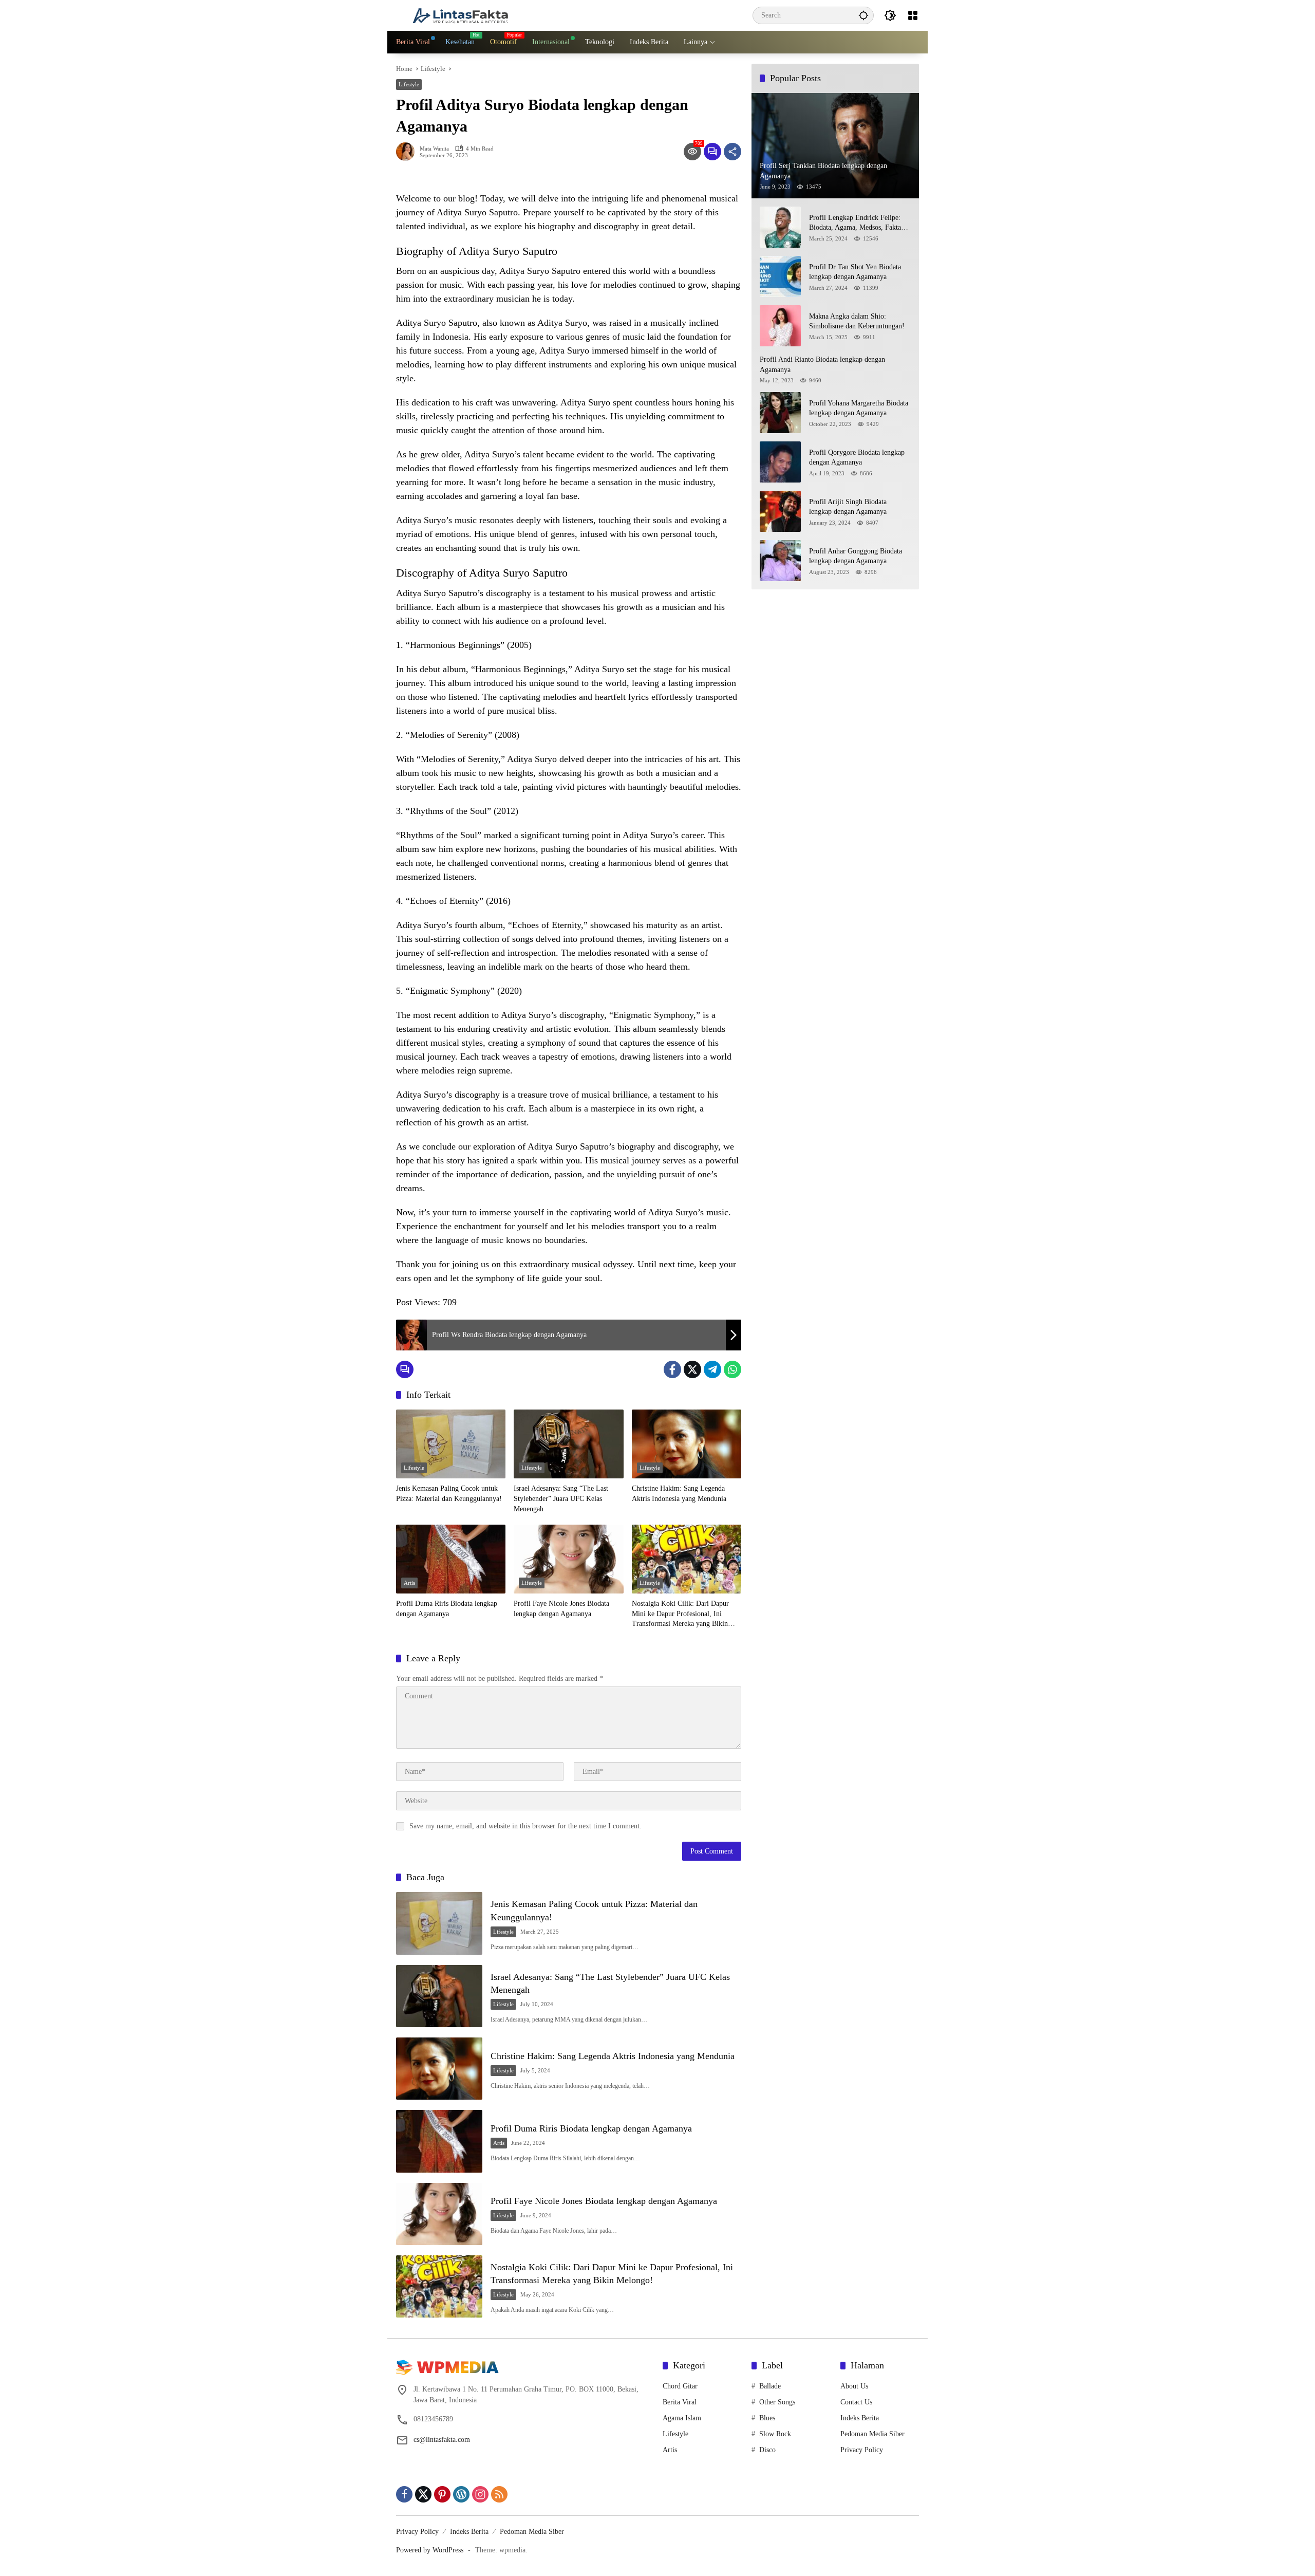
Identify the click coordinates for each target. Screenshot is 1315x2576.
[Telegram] (712, 1369)
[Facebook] (672, 1369)
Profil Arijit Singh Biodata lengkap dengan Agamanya (848, 507)
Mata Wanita (434, 149)
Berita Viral (680, 2402)
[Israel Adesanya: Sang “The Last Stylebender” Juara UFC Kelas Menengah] (568, 1444)
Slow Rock (775, 2434)
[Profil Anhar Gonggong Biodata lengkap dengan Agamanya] (780, 561)
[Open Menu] (913, 15)
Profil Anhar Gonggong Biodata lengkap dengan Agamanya (856, 556)
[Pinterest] (442, 2494)
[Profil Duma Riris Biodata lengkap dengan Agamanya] (451, 1559)
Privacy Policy (862, 2450)
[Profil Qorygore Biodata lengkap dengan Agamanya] (780, 462)
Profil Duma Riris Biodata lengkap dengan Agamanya (447, 1609)
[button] (863, 15)
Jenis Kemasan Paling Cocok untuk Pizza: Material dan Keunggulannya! (449, 1494)
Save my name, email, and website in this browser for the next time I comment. (525, 1826)
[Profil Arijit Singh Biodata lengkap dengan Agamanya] (780, 511)
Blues (767, 2418)
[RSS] (499, 2494)
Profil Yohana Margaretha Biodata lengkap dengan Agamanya (859, 408)
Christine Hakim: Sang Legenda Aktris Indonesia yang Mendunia (679, 1494)
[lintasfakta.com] (460, 15)
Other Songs (777, 2402)
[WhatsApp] (732, 1369)
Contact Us (856, 2402)
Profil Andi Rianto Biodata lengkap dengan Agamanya (822, 365)
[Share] (732, 152)
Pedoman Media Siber (872, 2434)
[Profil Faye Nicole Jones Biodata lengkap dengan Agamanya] (568, 1559)
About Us (854, 2386)
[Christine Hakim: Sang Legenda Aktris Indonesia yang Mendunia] (687, 1444)
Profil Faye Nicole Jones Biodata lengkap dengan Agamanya (561, 1609)
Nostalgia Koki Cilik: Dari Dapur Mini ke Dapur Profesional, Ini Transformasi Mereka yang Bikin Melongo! (680, 1614)
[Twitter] (692, 1369)
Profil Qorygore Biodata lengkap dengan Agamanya (857, 458)
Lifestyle (409, 84)
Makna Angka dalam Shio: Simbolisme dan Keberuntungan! (857, 321)
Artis (409, 1583)
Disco (767, 2450)
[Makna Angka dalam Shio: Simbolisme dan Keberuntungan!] (780, 326)
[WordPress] (461, 2494)
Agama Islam (682, 2418)
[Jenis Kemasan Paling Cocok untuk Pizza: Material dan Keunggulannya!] (451, 1444)
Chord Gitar (680, 2386)
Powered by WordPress (430, 2550)
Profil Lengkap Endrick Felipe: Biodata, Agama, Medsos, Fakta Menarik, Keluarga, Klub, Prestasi (859, 223)
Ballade (770, 2386)
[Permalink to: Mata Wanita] (408, 152)
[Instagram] (480, 2494)
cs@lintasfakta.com (442, 2440)
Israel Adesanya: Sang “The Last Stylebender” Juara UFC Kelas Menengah (561, 1498)
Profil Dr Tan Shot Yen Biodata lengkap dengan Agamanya (855, 272)
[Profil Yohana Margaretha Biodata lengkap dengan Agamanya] (780, 413)
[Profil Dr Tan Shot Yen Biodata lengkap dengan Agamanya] (780, 276)
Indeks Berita (860, 2418)
